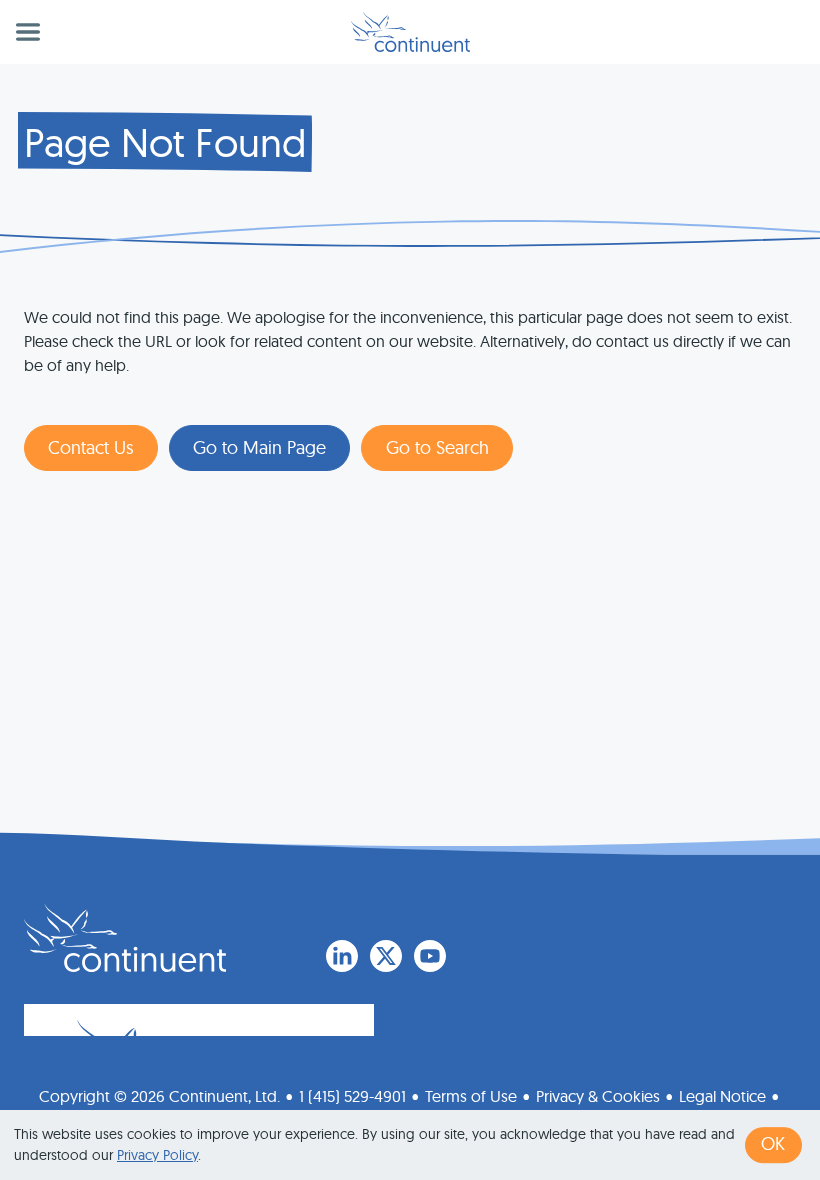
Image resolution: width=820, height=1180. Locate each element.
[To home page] (125, 938)
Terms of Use (471, 1096)
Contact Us (91, 447)
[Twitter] (386, 956)
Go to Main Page (259, 447)
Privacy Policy (157, 1155)
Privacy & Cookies (598, 1096)
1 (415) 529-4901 (352, 1096)
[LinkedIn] (342, 956)
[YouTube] (430, 956)
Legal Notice (722, 1096)
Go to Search (437, 447)
